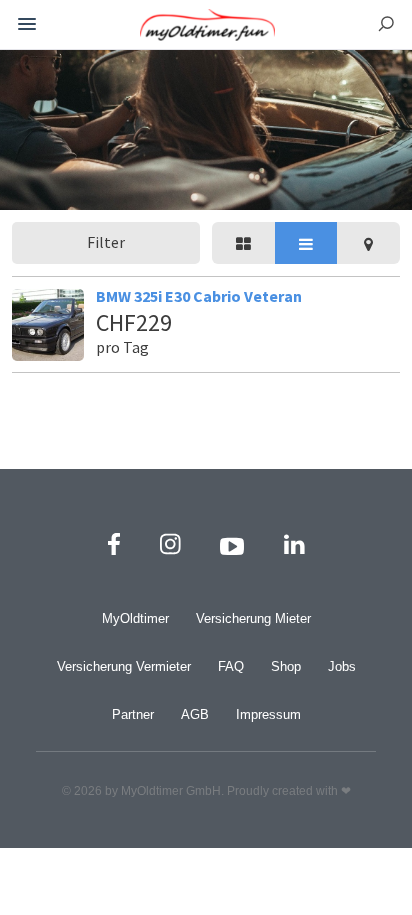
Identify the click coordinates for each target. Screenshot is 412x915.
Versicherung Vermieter (124, 666)
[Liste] (306, 243)
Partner (133, 714)
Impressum (268, 714)
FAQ (231, 666)
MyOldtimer (135, 618)
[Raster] (243, 243)
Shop (286, 666)
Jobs (342, 666)
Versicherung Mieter (253, 618)
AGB (195, 714)
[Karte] (368, 243)
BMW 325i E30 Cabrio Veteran (199, 296)
